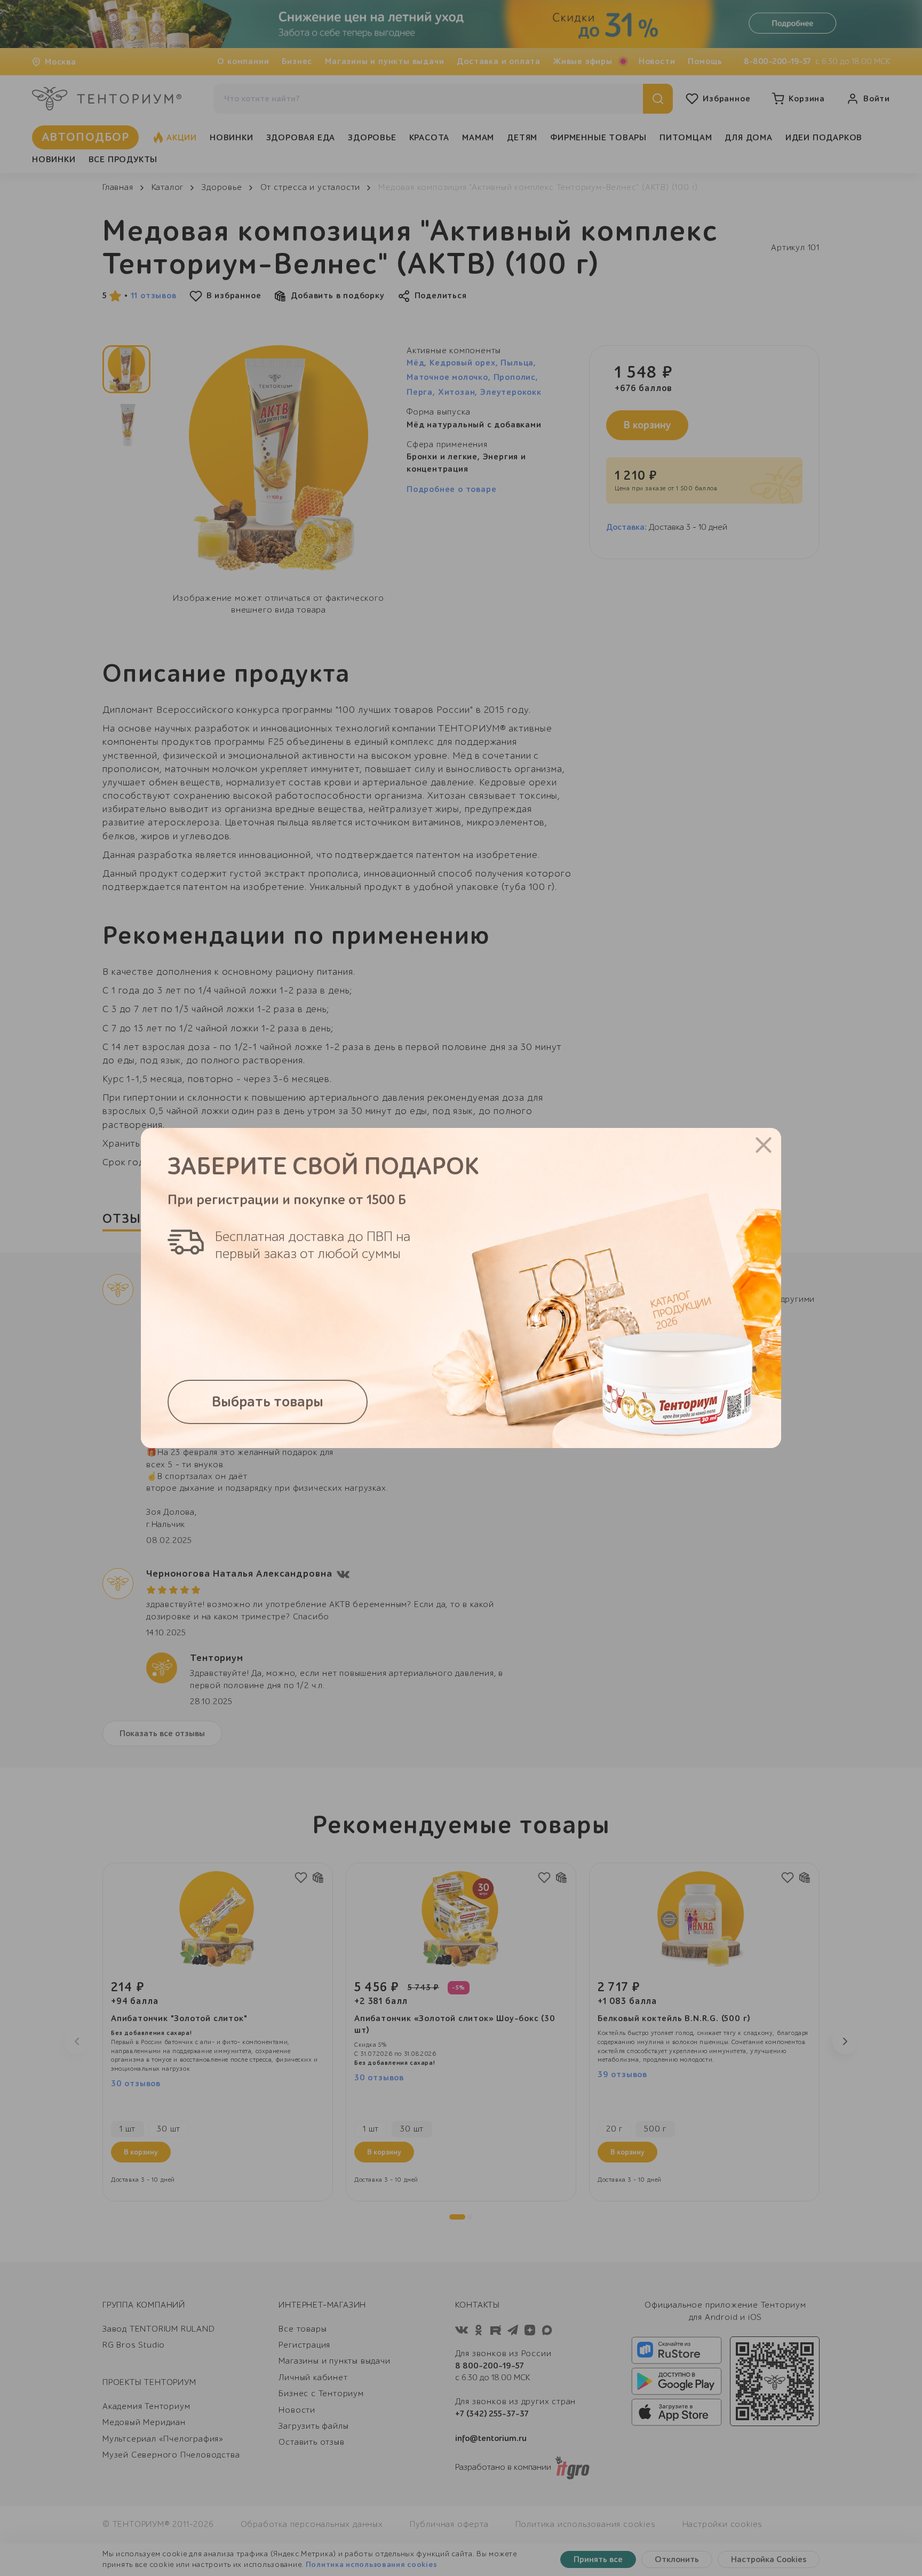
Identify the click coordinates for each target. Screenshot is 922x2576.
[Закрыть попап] (764, 1145)
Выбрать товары (268, 1402)
